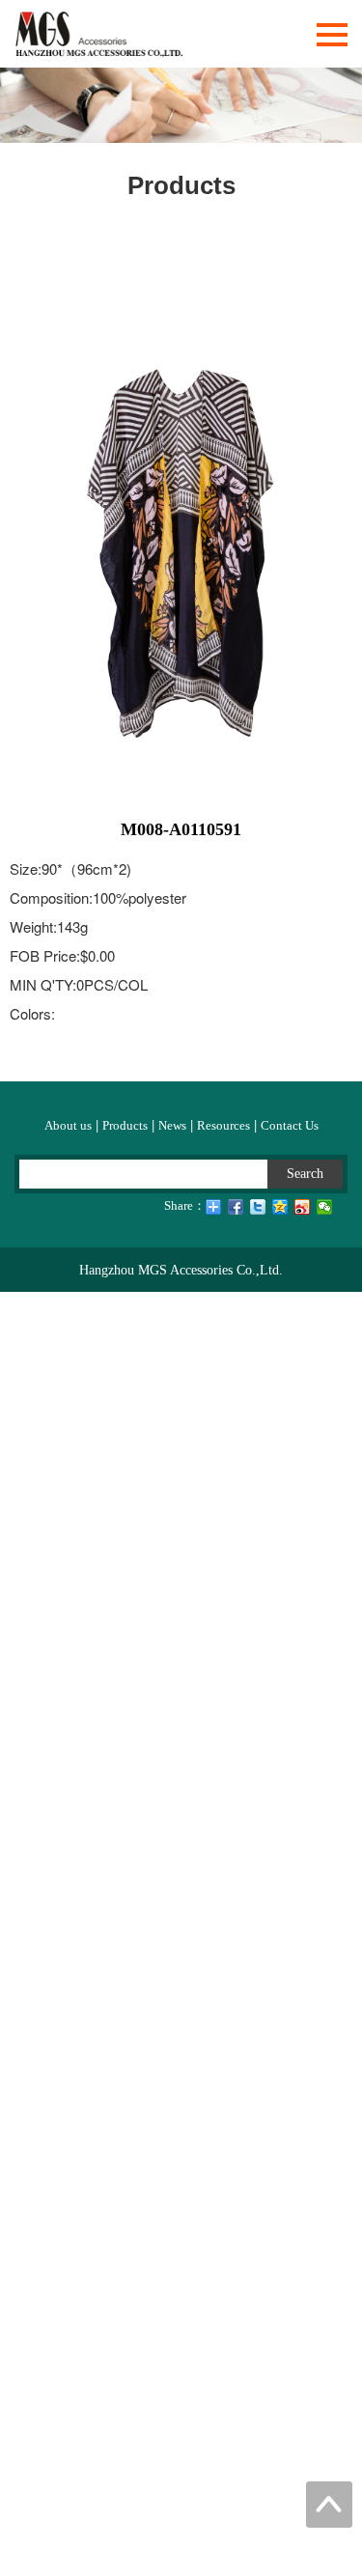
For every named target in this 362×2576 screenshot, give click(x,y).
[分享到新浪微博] (303, 1207)
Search (305, 1174)
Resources (223, 1125)
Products (125, 1125)
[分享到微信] (325, 1207)
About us (68, 1125)
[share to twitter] (258, 1207)
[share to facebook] (236, 1207)
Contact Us (290, 1125)
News (172, 1125)
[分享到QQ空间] (280, 1207)
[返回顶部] (329, 2505)
